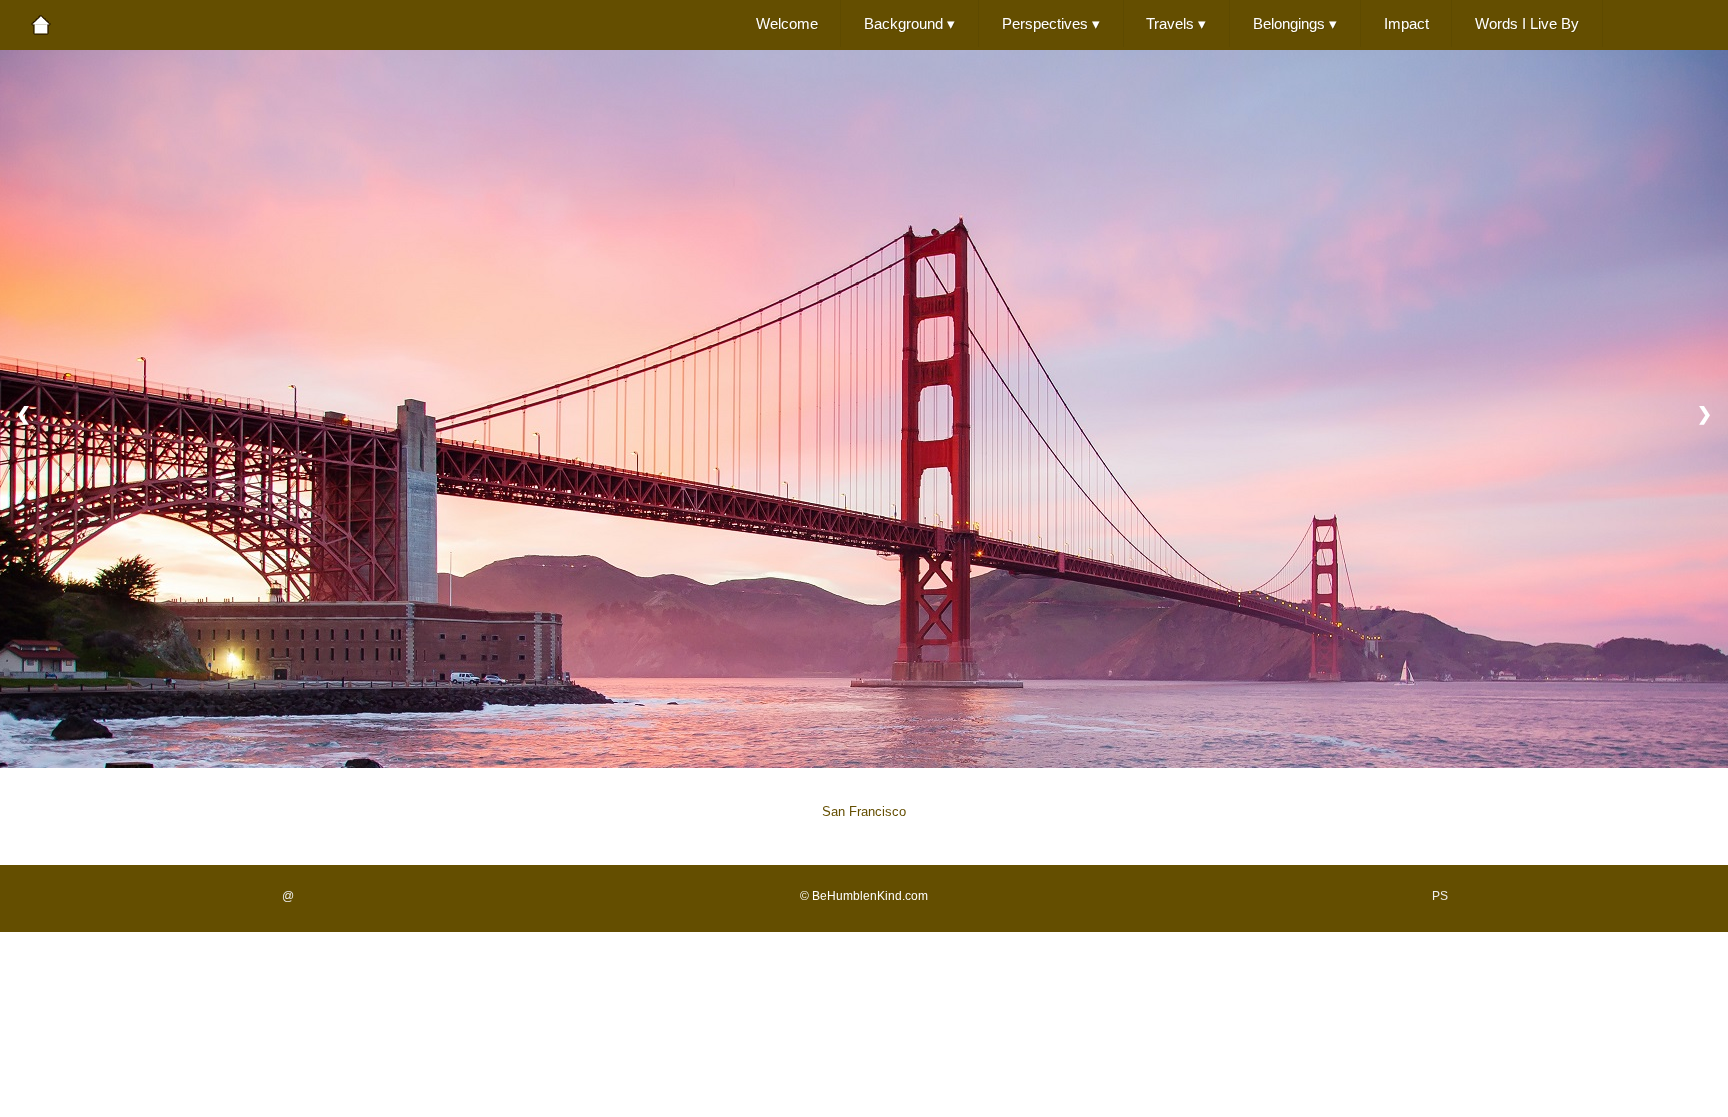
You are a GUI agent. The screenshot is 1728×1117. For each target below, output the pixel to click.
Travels (1176, 23)
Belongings (1295, 23)
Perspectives (1051, 23)
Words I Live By (1527, 23)
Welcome (787, 23)
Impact (1406, 23)
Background (909, 23)
